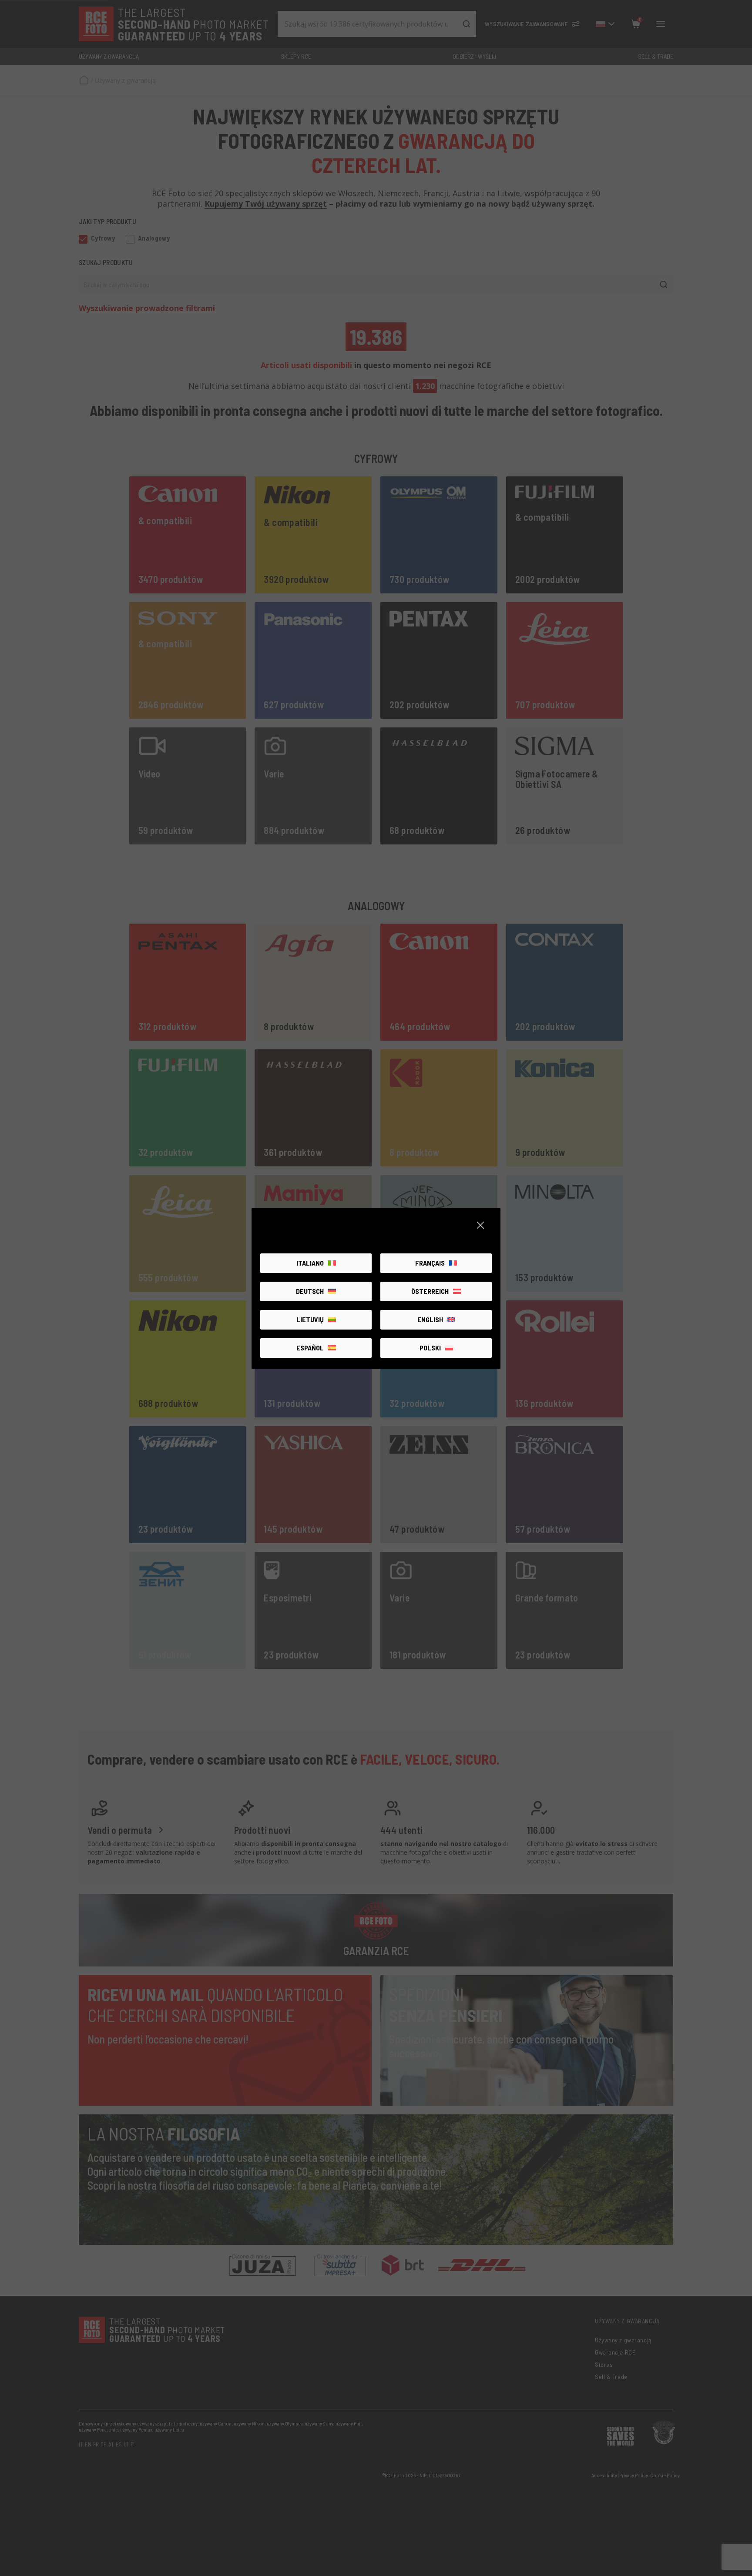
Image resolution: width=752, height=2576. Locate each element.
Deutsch (310, 1291)
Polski (430, 1348)
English (430, 1319)
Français (430, 1263)
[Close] (480, 1225)
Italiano (310, 1263)
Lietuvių (310, 1319)
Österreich (430, 1291)
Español (310, 1348)
